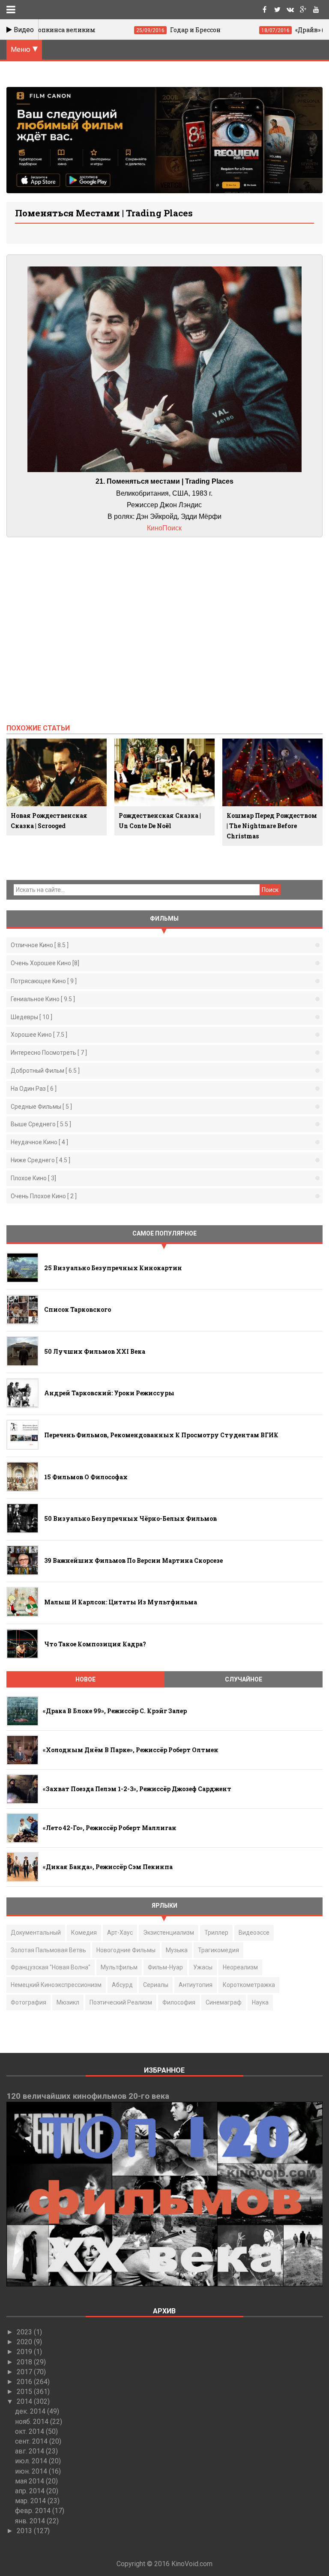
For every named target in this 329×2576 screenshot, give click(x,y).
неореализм (240, 1967)
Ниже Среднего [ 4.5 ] (40, 1160)
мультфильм (119, 1967)
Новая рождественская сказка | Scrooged (49, 821)
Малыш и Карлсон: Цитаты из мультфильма (121, 1602)
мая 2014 (30, 2481)
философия (179, 2002)
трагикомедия (218, 1950)
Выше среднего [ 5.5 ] (41, 1124)
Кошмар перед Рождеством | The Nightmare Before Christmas (272, 826)
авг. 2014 (30, 2451)
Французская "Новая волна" (51, 1967)
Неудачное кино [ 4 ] (39, 1142)
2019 (25, 2352)
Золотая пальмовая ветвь (48, 1950)
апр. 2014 (31, 2491)
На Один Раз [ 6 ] (34, 1089)
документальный (36, 1933)
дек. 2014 (31, 2411)
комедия (84, 1933)
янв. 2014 (31, 2521)
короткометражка (249, 1985)
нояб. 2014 (33, 2422)
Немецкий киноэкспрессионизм (56, 1985)
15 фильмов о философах (86, 1477)
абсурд (122, 1985)
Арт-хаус (120, 1933)
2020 (25, 2342)
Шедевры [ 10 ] (31, 1017)
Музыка (177, 1950)
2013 (25, 2531)
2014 (25, 2401)
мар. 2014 (31, 2501)
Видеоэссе (254, 1933)
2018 (25, 2362)
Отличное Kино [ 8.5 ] (40, 945)
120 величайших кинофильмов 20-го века (88, 2096)
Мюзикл (68, 2002)
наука (260, 2002)
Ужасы (203, 1967)
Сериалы (156, 1985)
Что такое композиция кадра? (95, 1644)
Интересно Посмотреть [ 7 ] (49, 1053)
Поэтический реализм (121, 2002)
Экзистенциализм (169, 1933)
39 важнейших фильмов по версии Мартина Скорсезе (133, 1560)
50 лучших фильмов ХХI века (95, 1351)
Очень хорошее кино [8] (45, 963)
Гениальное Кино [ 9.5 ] (43, 999)
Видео (23, 30)
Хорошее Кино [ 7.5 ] (39, 1035)
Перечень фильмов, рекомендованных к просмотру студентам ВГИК (161, 1435)
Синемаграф (224, 2002)
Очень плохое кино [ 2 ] (44, 1196)
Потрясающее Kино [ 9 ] (44, 981)
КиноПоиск (164, 528)
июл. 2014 (32, 2461)
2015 (25, 2392)
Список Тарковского (78, 1309)
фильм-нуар (165, 1967)
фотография (28, 2002)
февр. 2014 (34, 2511)
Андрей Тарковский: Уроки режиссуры (109, 1393)
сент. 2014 (32, 2441)
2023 (25, 2332)
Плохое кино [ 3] (33, 1178)
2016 (25, 2382)
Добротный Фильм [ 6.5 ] (45, 1071)
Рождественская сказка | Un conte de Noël (160, 821)
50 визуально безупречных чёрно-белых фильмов (130, 1518)
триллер (216, 1933)
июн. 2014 (32, 2471)
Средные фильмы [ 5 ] (41, 1107)
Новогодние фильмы (126, 1950)
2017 (25, 2372)
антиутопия (196, 1985)
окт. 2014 (30, 2431)
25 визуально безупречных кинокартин (113, 1268)
